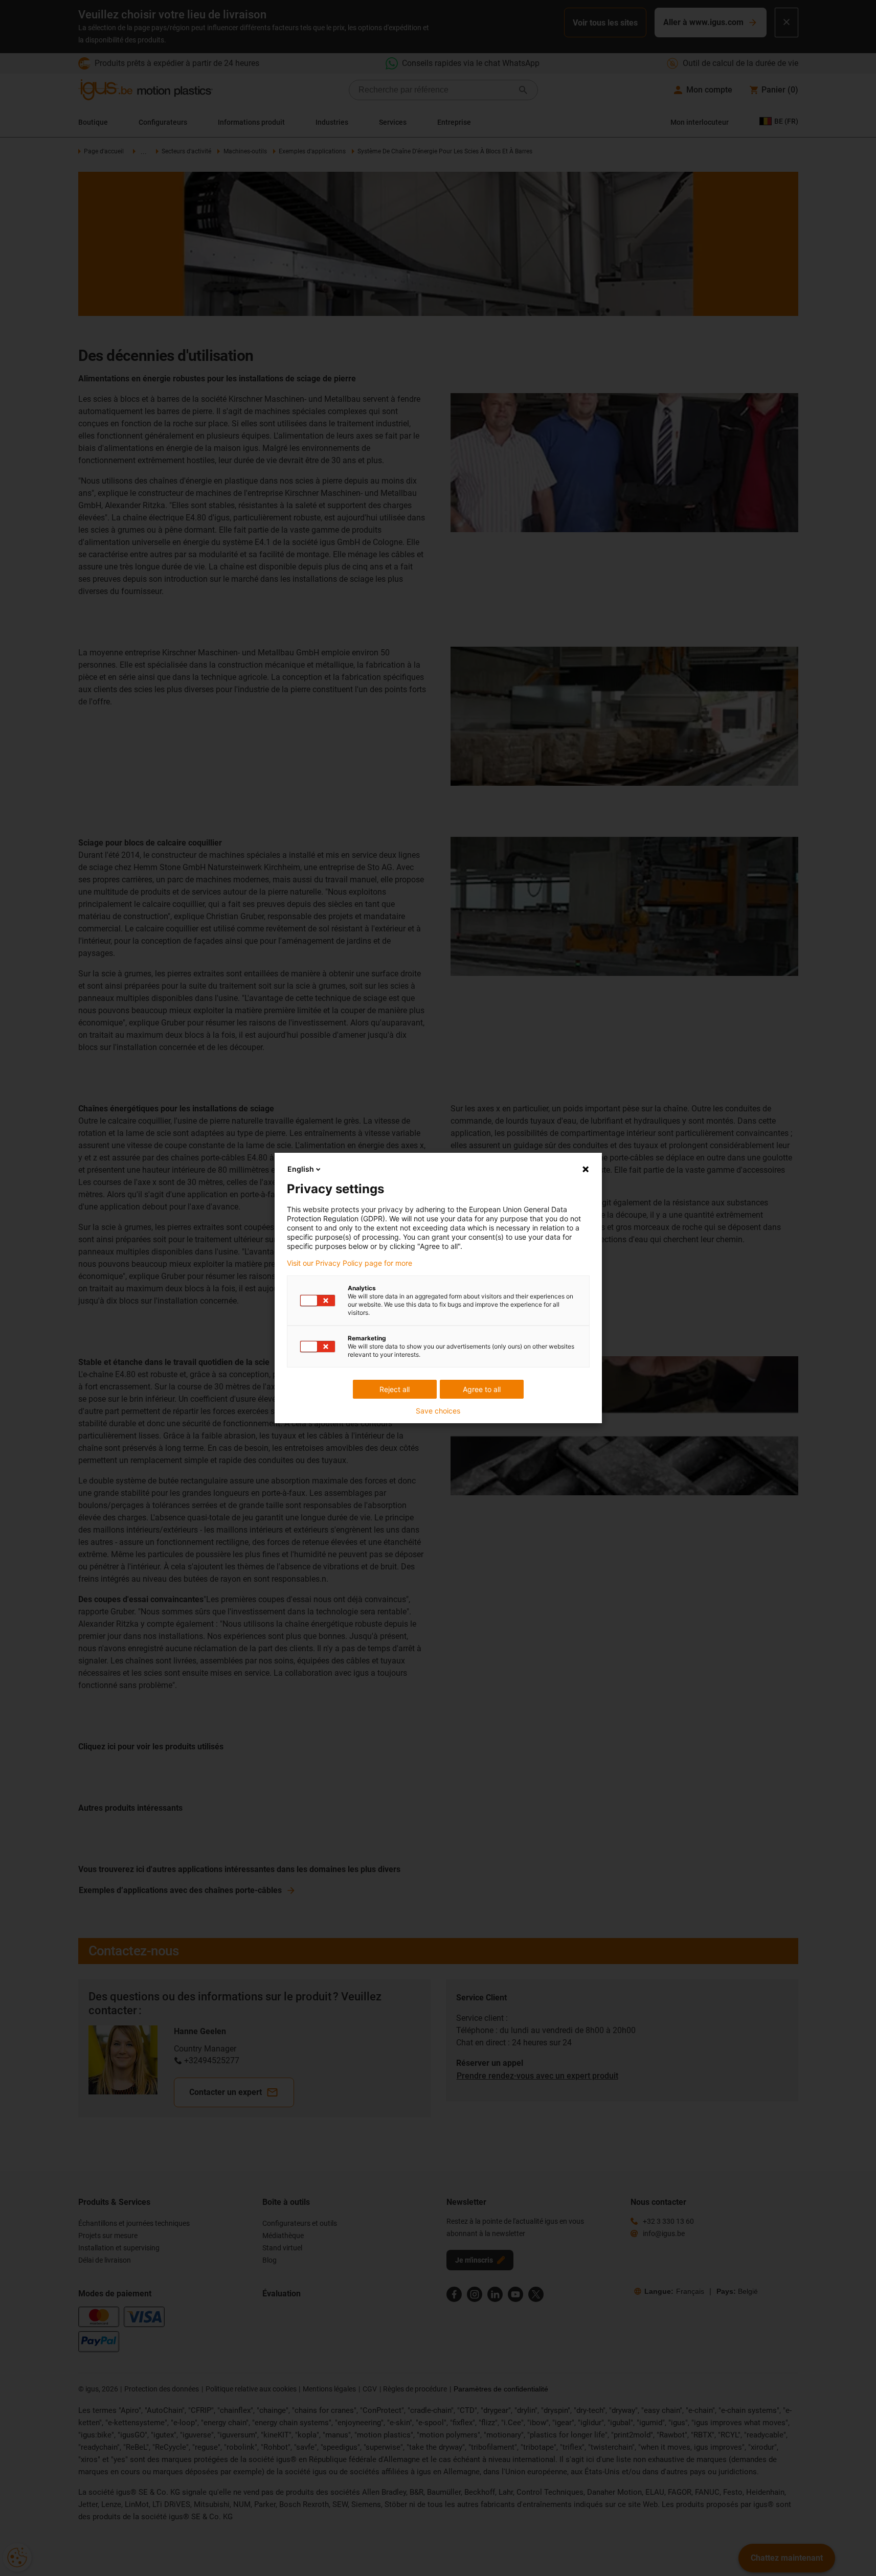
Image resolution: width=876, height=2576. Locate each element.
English (301, 1169)
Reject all (395, 1389)
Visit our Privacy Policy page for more (350, 1263)
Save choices (438, 1411)
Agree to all (482, 1389)
